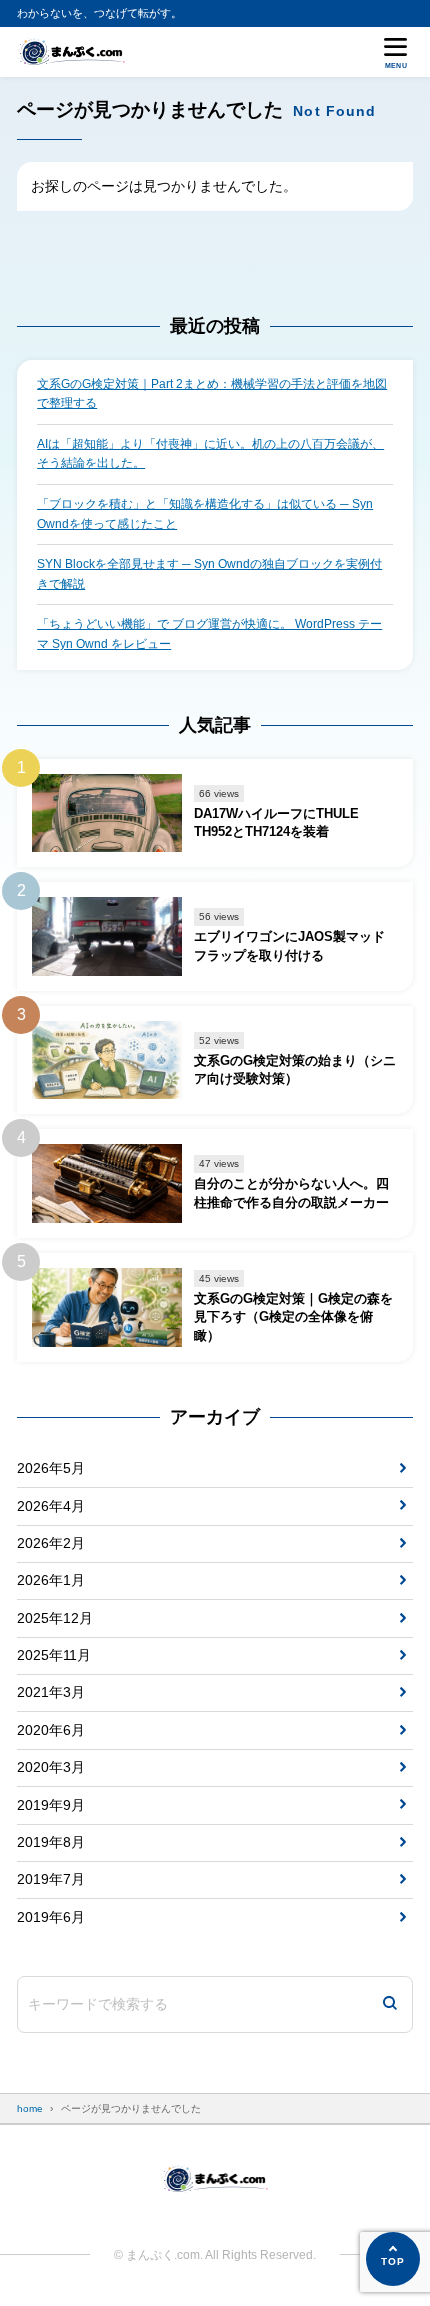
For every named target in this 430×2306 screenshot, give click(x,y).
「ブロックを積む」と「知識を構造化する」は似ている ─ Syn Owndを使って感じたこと (205, 514)
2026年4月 (51, 1506)
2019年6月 (51, 1917)
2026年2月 (51, 1543)
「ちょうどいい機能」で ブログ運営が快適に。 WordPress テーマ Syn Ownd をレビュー (209, 634)
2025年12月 (55, 1618)
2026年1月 (51, 1580)
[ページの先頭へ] (393, 2259)
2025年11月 (54, 1655)
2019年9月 (51, 1805)
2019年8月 (51, 1842)
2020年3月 (51, 1767)
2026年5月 (51, 1468)
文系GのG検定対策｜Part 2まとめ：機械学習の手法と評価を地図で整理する (212, 394)
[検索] (390, 2004)
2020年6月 (51, 1730)
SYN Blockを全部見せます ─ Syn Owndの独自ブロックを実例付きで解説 (209, 574)
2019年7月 (51, 1879)
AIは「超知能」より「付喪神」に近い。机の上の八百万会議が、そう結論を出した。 (210, 454)
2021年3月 (51, 1692)
